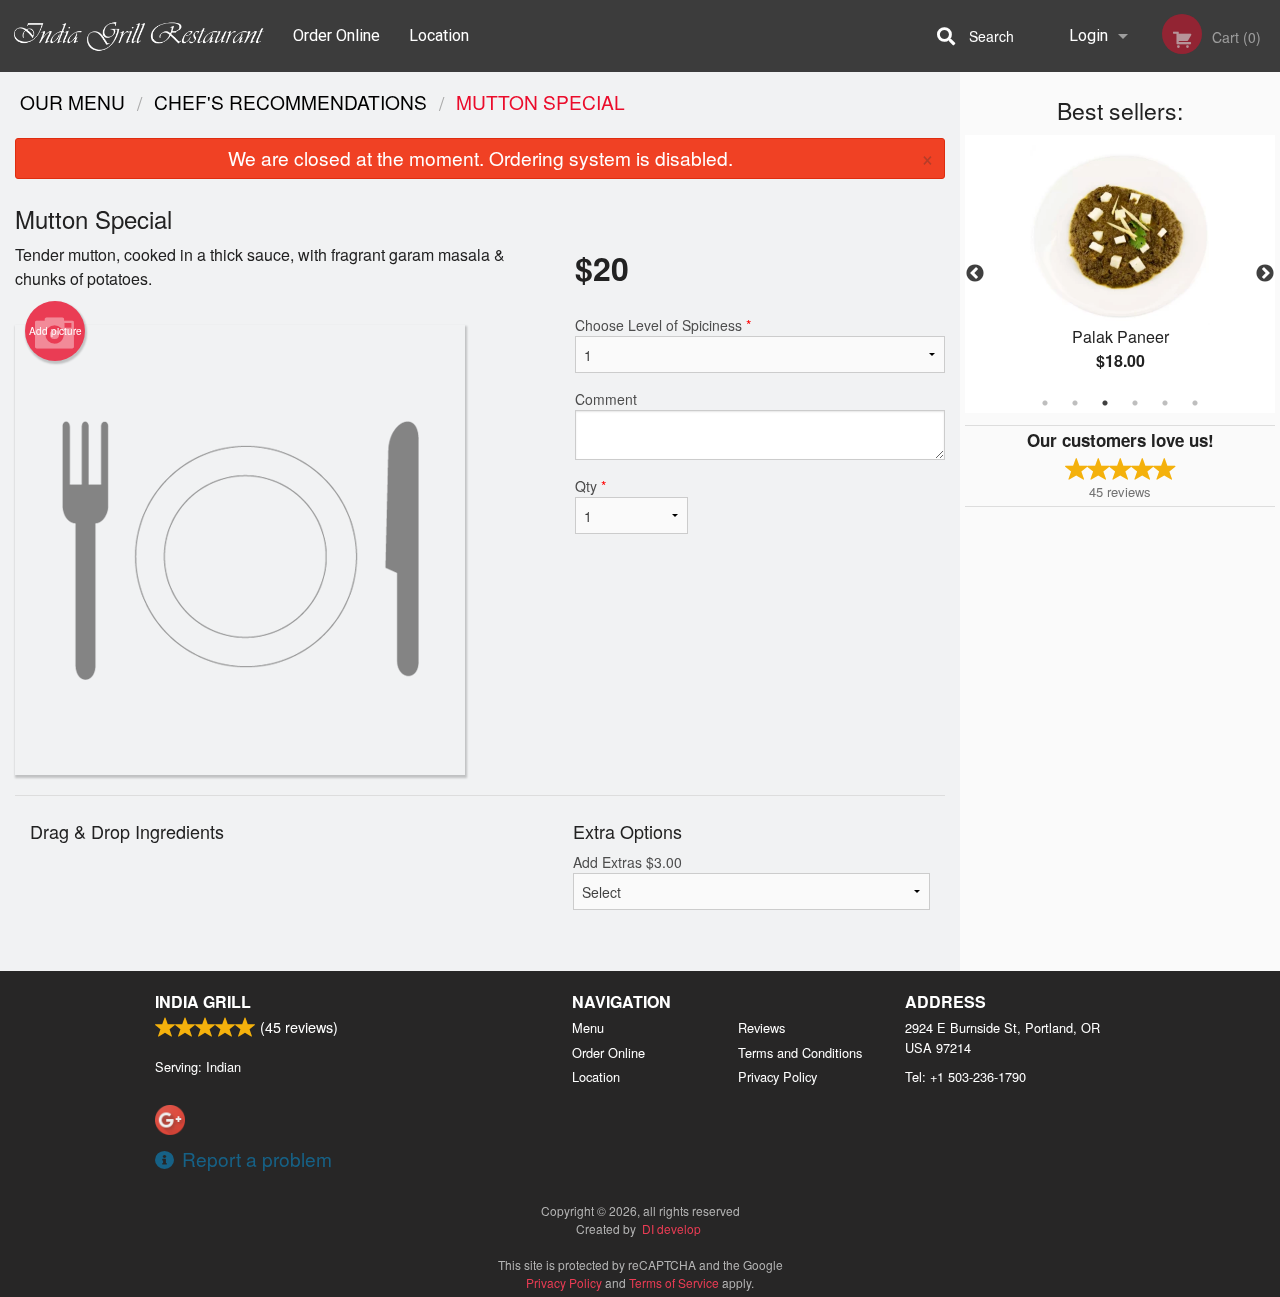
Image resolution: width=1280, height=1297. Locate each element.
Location (439, 35)
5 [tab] (1165, 403)
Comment (606, 399)
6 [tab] (1195, 403)
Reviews (761, 1027)
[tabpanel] (1120, 274)
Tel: (965, 1076)
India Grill (203, 1001)
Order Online (336, 35)
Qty (590, 486)
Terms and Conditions (800, 1052)
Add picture (55, 331)
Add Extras (627, 862)
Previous (975, 274)
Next (1265, 274)
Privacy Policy (777, 1076)
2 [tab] (1075, 403)
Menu (588, 1027)
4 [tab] (1135, 403)
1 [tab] (1045, 403)
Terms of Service (674, 1282)
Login (1088, 35)
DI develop (671, 1228)
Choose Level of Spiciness (663, 325)
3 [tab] (1105, 403)
